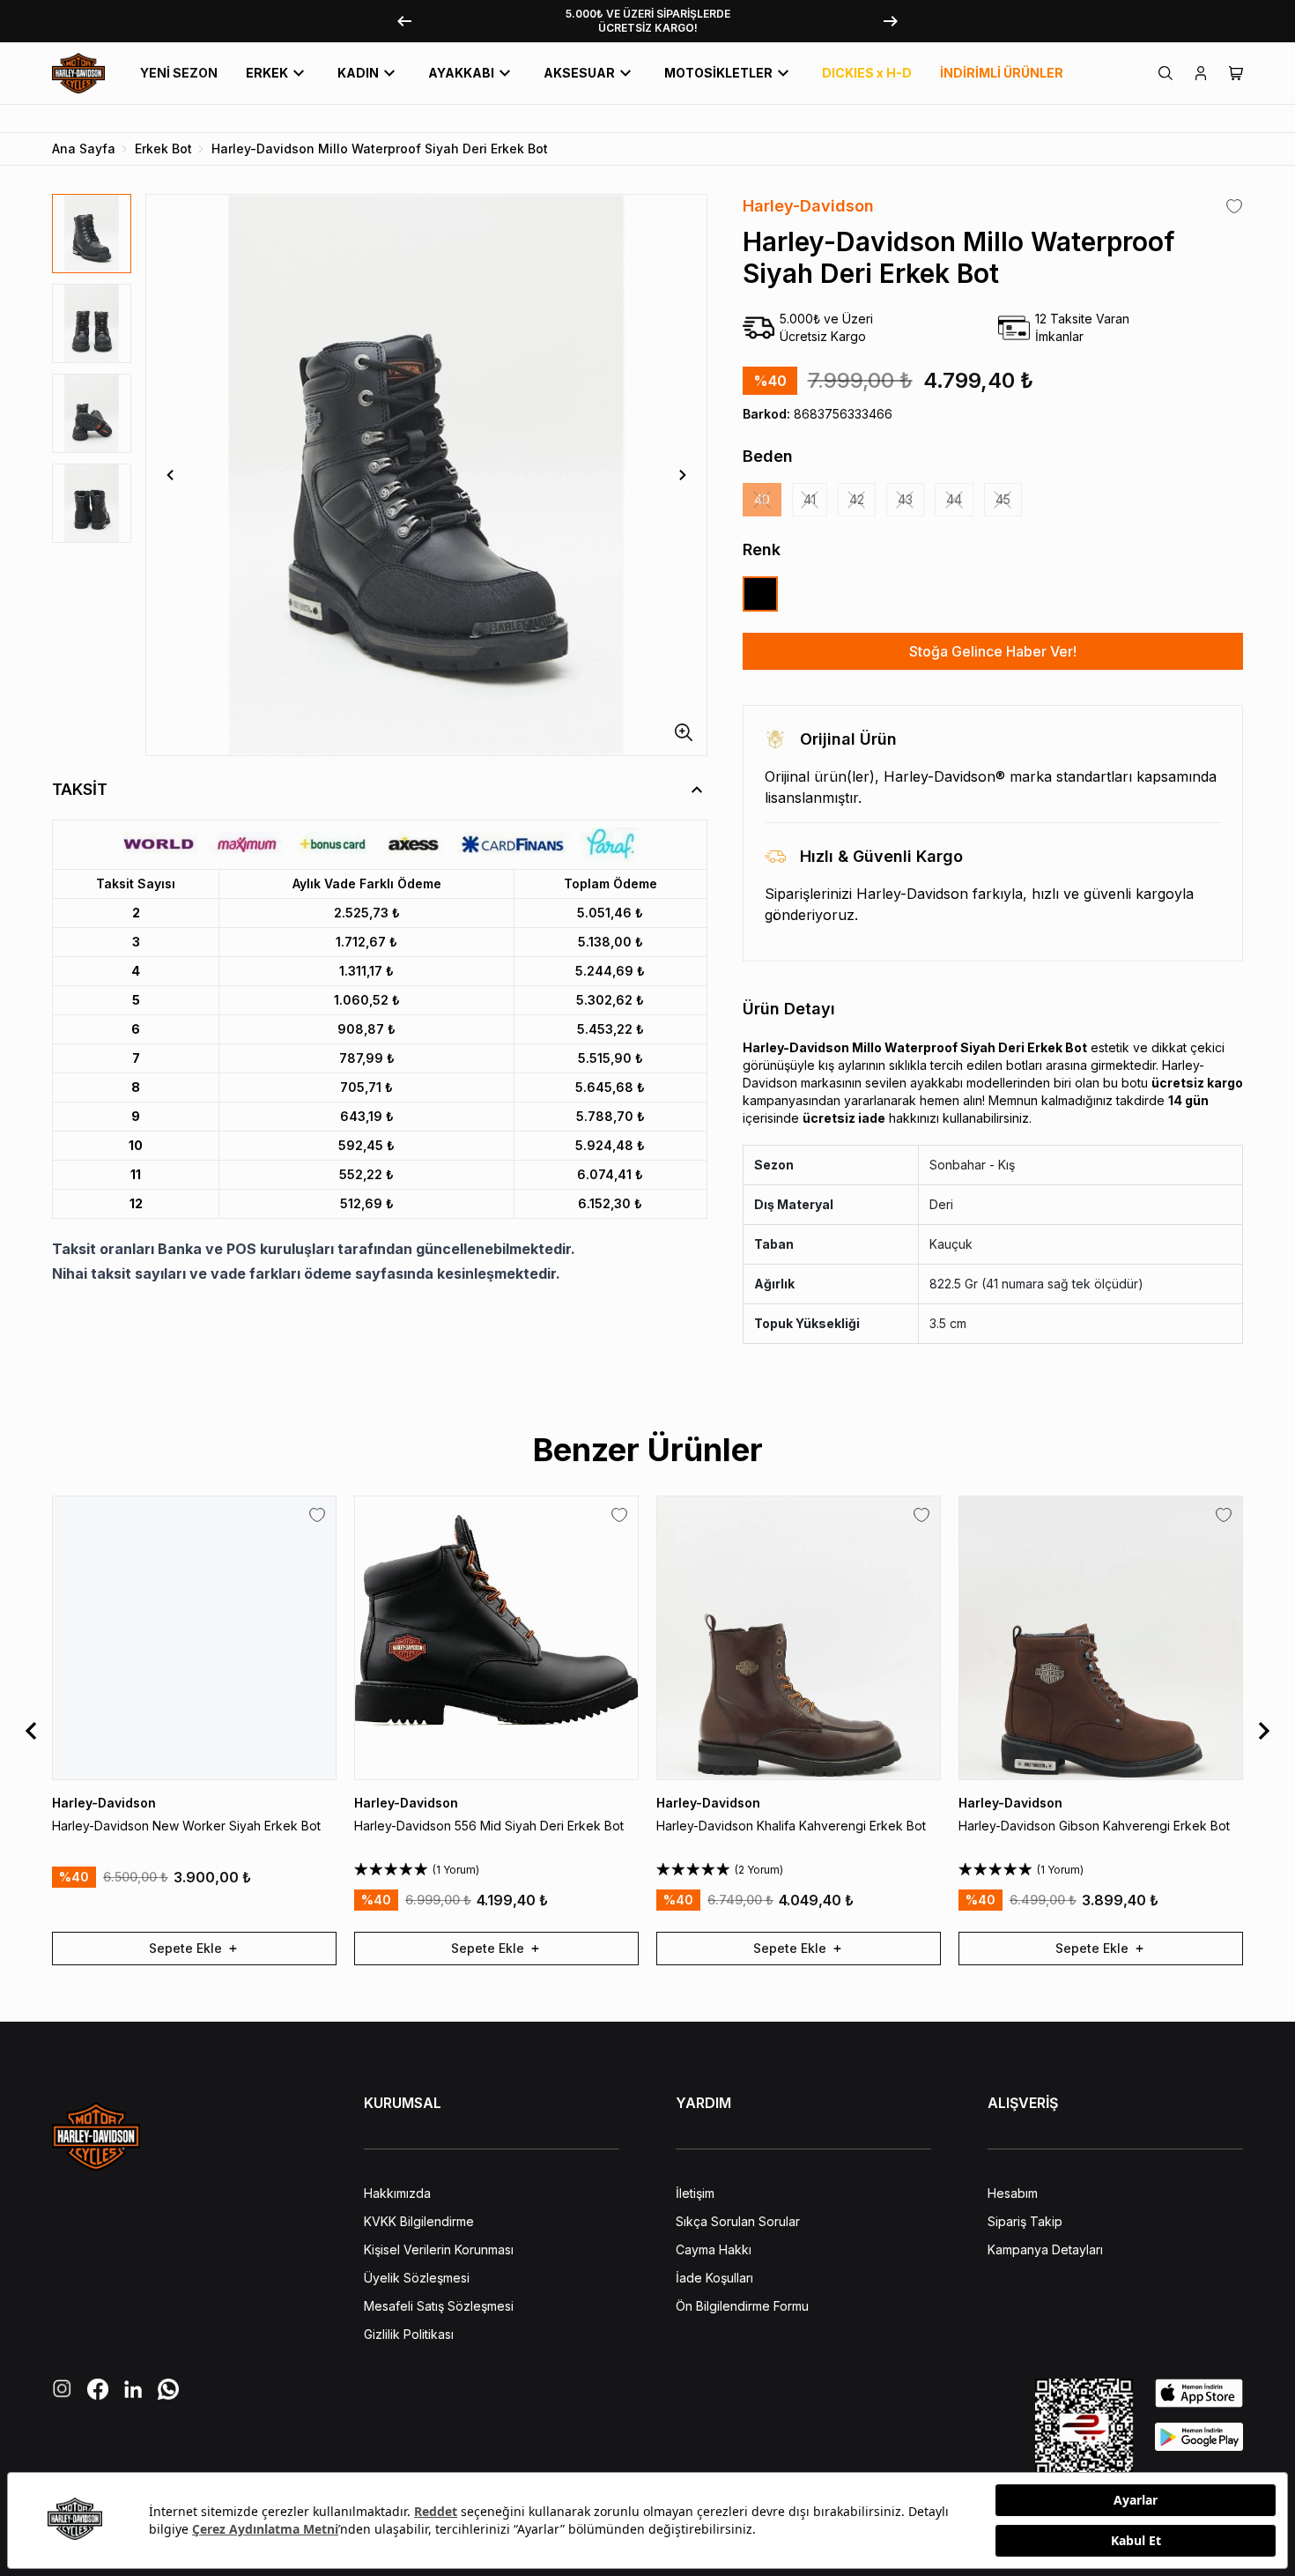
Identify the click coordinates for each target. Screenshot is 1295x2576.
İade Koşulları (714, 2278)
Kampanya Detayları (1045, 2249)
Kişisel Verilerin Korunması (439, 2249)
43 (905, 499)
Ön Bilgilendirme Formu (742, 2306)
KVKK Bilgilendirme (419, 2221)
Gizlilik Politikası (409, 2334)
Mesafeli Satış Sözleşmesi (439, 2306)
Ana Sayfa (84, 148)
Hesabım (1013, 2193)
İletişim (695, 2193)
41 (810, 499)
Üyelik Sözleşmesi (417, 2278)
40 (762, 499)
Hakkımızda (397, 2193)
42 (857, 499)
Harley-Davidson (808, 206)
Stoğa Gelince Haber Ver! (993, 651)
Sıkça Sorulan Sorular (738, 2221)
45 (1003, 499)
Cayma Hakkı (714, 2249)
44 (954, 499)
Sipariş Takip (1025, 2221)
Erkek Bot (163, 148)
